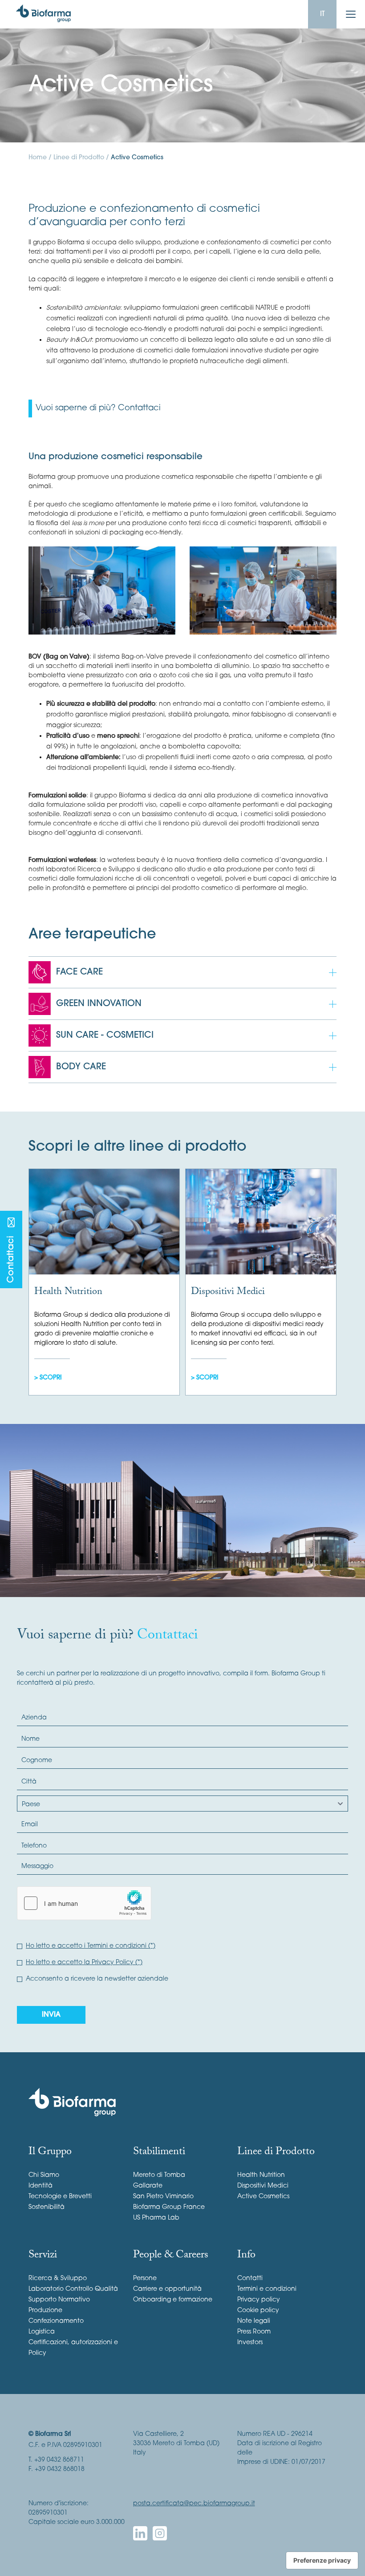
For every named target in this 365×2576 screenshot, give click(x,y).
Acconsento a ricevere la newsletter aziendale (97, 1979)
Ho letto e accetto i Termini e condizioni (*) (91, 1946)
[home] (43, 14)
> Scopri (48, 1378)
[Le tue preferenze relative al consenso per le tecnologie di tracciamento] (322, 2560)
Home (38, 158)
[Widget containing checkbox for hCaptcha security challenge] (84, 1903)
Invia (51, 2015)
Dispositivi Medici (228, 1292)
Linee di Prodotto (79, 158)
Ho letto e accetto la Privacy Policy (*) (84, 1963)
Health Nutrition (68, 1292)
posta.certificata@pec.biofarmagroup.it (194, 2504)
